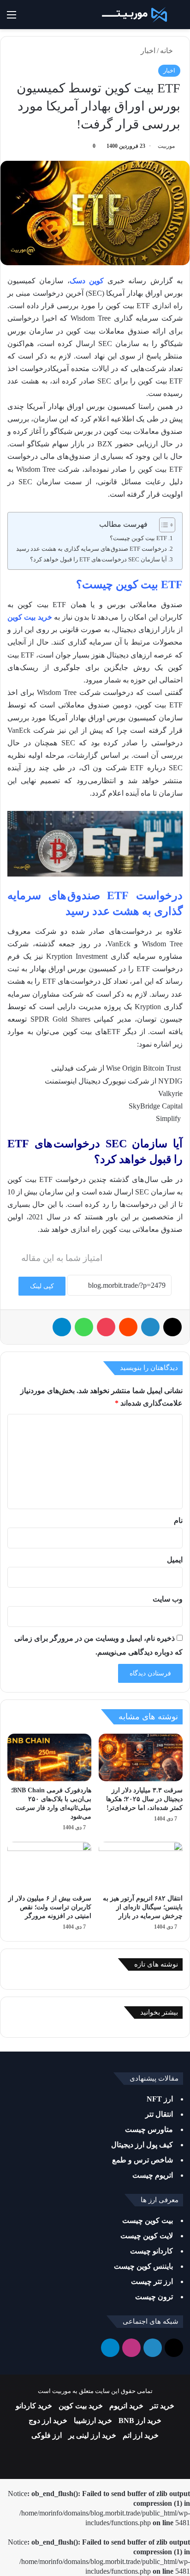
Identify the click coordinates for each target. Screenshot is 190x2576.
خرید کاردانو (34, 2406)
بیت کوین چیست (148, 2220)
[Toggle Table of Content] (163, 525)
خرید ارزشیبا (93, 2421)
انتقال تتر (159, 2114)
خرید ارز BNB (140, 2421)
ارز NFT (160, 2099)
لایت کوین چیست (147, 2236)
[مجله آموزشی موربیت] (133, 15)
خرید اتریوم (126, 2406)
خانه (167, 51)
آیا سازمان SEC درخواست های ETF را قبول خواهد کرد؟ (98, 559)
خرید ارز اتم (141, 2435)
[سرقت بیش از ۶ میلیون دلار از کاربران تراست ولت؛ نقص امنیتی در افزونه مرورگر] (49, 1866)
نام (178, 1520)
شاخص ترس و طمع (142, 2160)
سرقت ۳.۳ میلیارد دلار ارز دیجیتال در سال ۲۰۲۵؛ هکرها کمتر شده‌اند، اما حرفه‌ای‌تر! (144, 1799)
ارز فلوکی (47, 2435)
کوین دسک (87, 281)
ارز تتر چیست (152, 2281)
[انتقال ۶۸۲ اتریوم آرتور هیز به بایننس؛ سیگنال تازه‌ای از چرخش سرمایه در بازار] (141, 1866)
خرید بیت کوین (30, 617)
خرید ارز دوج (48, 2421)
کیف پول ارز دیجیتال (142, 2145)
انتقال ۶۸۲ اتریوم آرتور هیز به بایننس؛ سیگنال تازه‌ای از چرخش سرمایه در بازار (143, 1907)
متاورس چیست (149, 2129)
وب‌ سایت (168, 1599)
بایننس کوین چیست (143, 2266)
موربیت (166, 146)
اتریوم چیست (153, 2175)
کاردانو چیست (151, 2251)
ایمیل (175, 1560)
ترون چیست (154, 2297)
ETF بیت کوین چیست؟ (138, 538)
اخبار (148, 51)
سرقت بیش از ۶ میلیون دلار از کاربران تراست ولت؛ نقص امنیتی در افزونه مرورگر (50, 1907)
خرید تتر (162, 2406)
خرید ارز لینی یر (92, 2435)
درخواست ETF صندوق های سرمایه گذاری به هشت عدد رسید (92, 549)
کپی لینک (42, 1286)
